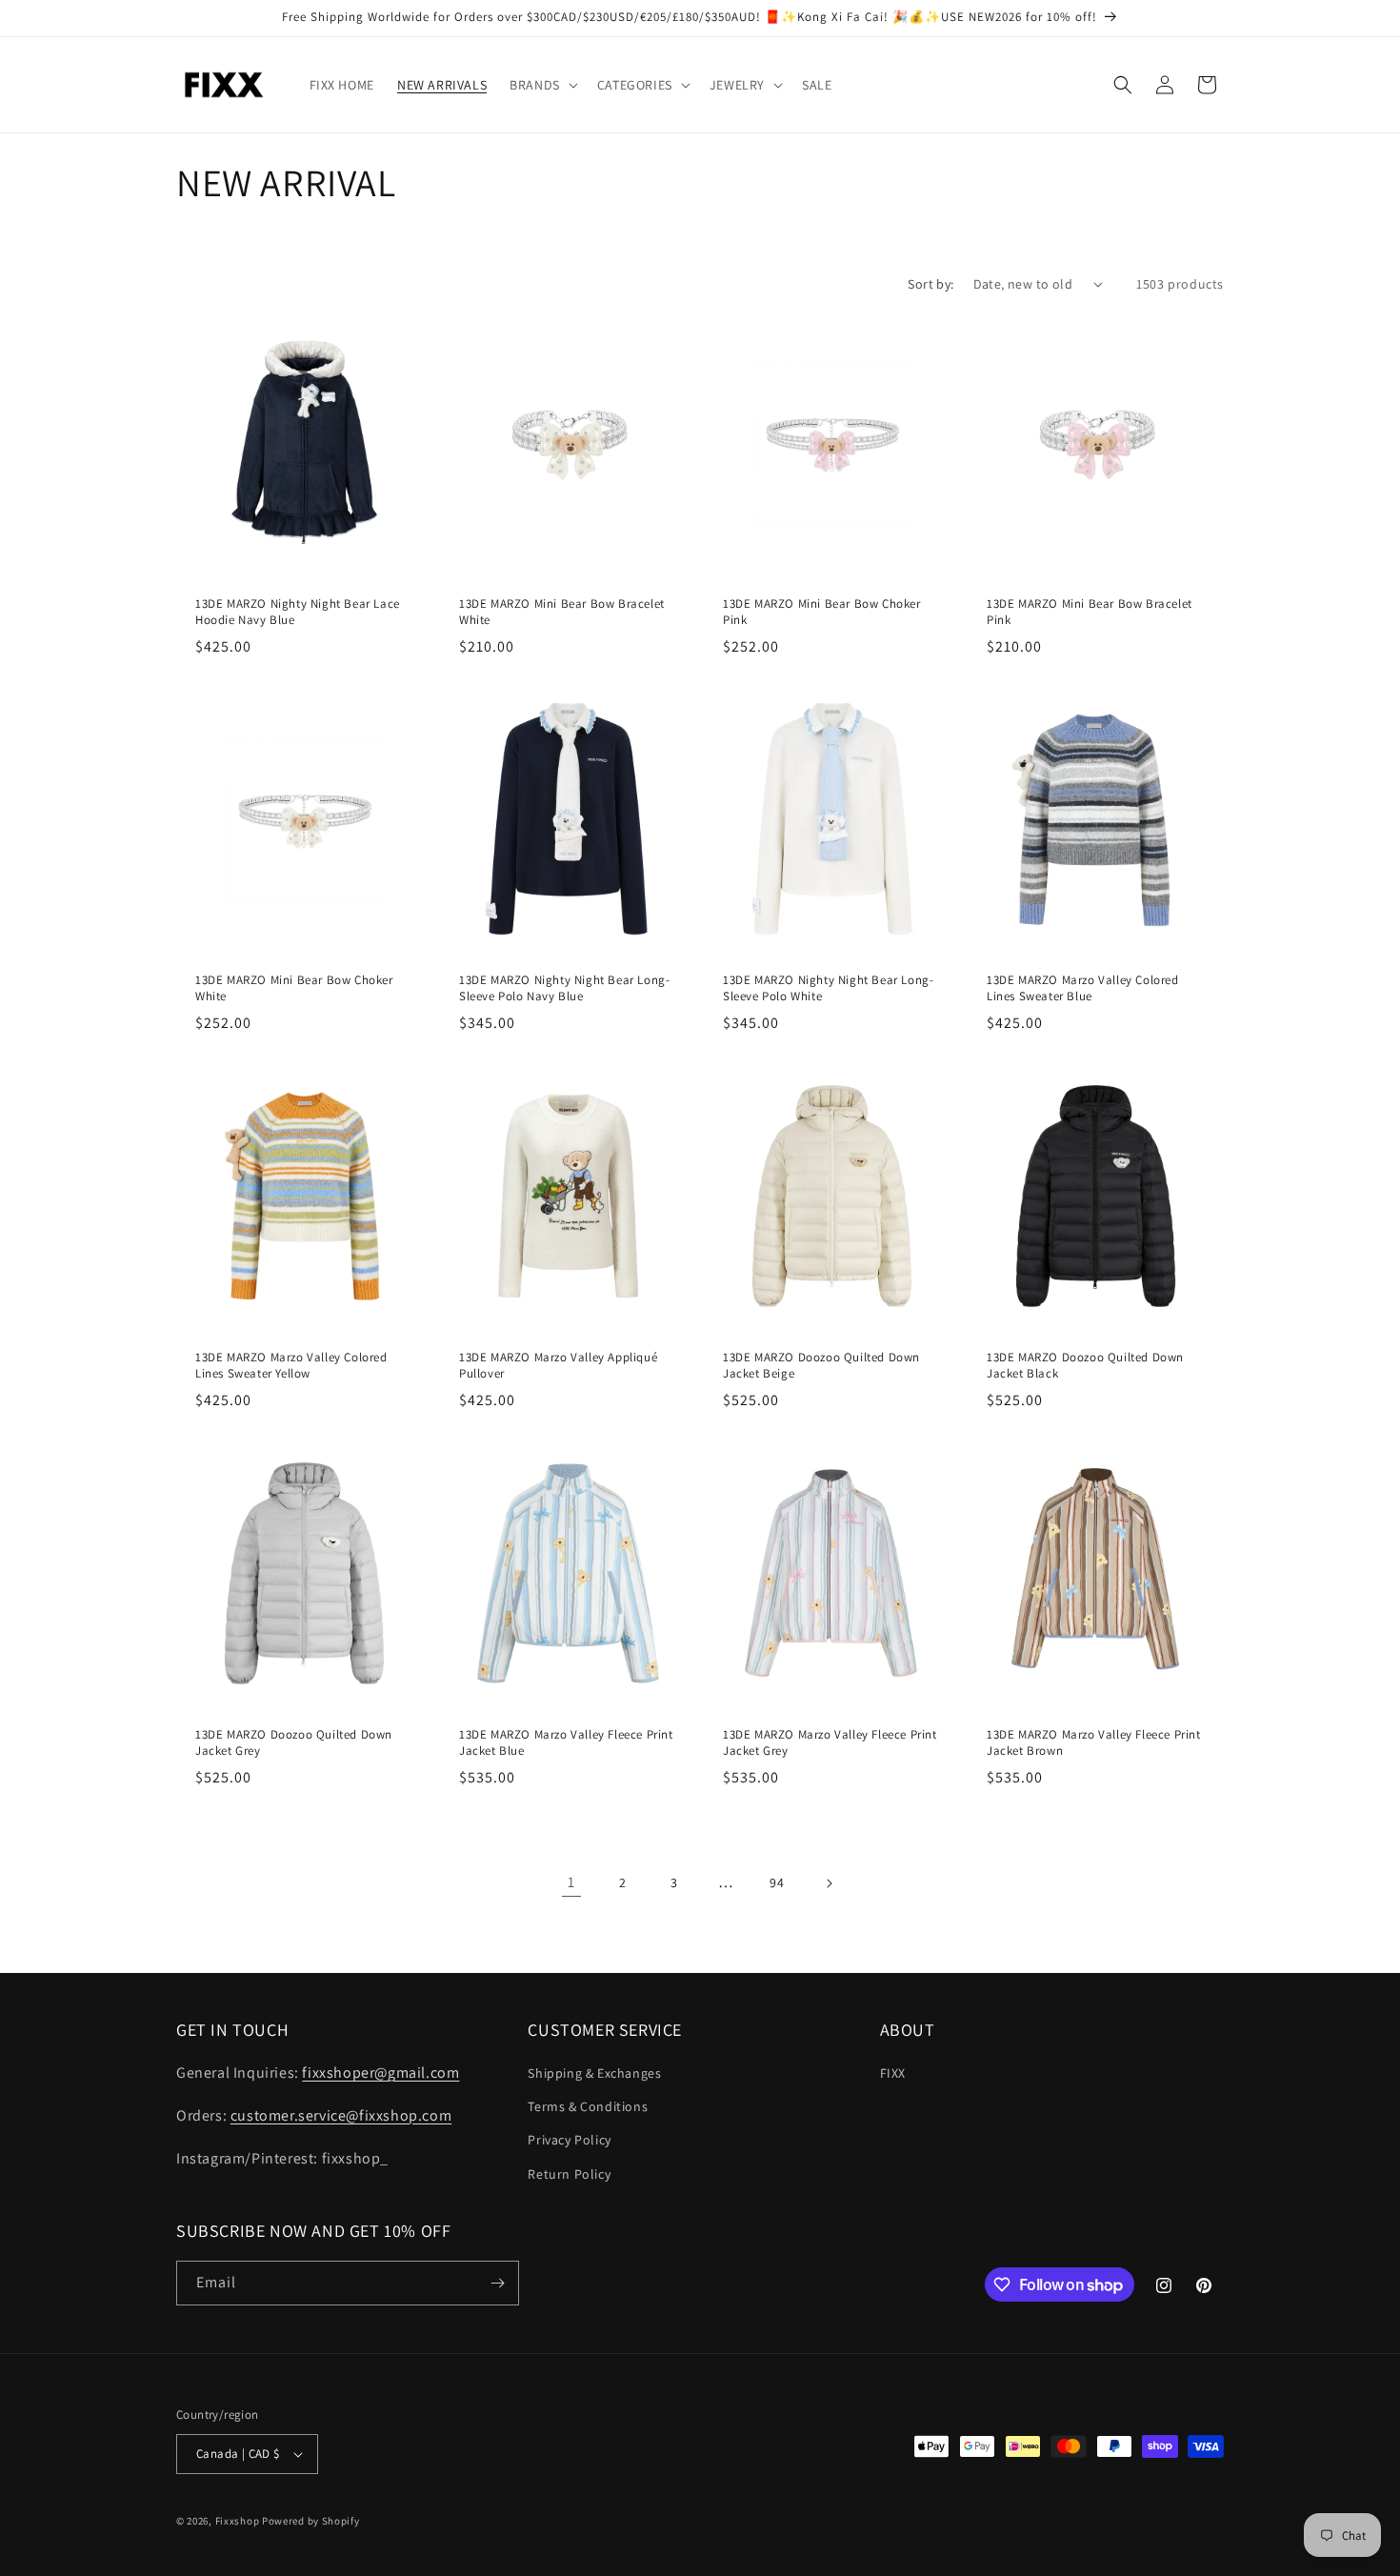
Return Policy (569, 2174)
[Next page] (829, 1883)
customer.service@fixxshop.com (341, 2115)
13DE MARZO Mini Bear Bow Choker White (294, 988)
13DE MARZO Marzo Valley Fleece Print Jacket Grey (830, 1743)
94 (777, 1882)
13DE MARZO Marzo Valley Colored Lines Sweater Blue (1083, 988)
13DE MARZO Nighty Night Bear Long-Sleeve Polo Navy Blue (564, 988)
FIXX (893, 2073)
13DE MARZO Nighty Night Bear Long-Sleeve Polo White (828, 988)
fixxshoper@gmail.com (380, 2073)
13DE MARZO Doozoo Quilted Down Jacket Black (1085, 1366)
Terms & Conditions (588, 2106)
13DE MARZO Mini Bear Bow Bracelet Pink (1090, 612)
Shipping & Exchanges (594, 2073)
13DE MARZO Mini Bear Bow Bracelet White (562, 612)
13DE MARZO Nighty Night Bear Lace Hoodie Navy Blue (298, 612)
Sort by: (930, 284)
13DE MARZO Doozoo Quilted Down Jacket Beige (821, 1366)
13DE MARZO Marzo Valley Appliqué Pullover (558, 1366)
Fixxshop (238, 2521)
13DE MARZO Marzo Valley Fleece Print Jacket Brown (1094, 1743)
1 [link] (571, 1882)
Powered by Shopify (311, 2521)
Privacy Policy (569, 2140)
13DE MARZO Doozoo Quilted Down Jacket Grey (294, 1743)
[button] (542, 85)
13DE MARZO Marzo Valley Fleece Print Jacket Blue (566, 1743)
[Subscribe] (497, 2283)
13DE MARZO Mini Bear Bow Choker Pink (822, 612)
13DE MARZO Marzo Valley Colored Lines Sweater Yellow (291, 1366)
